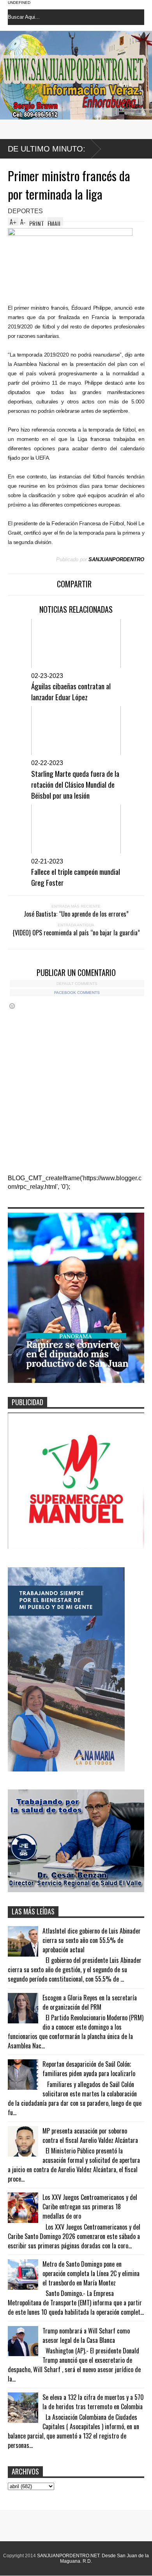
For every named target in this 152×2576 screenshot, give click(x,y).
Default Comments (77, 984)
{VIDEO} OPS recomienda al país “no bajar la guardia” (76, 933)
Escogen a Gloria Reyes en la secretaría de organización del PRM (90, 2002)
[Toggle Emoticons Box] (12, 1006)
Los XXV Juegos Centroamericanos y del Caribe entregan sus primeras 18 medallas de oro (90, 2207)
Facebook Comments (77, 993)
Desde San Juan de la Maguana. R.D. (104, 2558)
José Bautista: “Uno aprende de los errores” (76, 914)
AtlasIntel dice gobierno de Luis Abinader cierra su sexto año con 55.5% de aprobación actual (92, 1940)
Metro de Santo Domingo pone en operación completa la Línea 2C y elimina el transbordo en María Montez (91, 2273)
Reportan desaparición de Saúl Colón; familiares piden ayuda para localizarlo (89, 2069)
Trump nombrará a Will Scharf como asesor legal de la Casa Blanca (86, 2335)
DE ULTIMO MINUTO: (47, 149)
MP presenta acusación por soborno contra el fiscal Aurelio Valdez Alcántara (90, 2135)
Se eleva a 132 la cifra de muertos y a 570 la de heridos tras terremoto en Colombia (93, 2402)
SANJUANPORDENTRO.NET (68, 2556)
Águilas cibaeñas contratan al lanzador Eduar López (71, 691)
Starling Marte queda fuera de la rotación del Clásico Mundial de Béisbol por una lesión (75, 784)
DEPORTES (25, 211)
